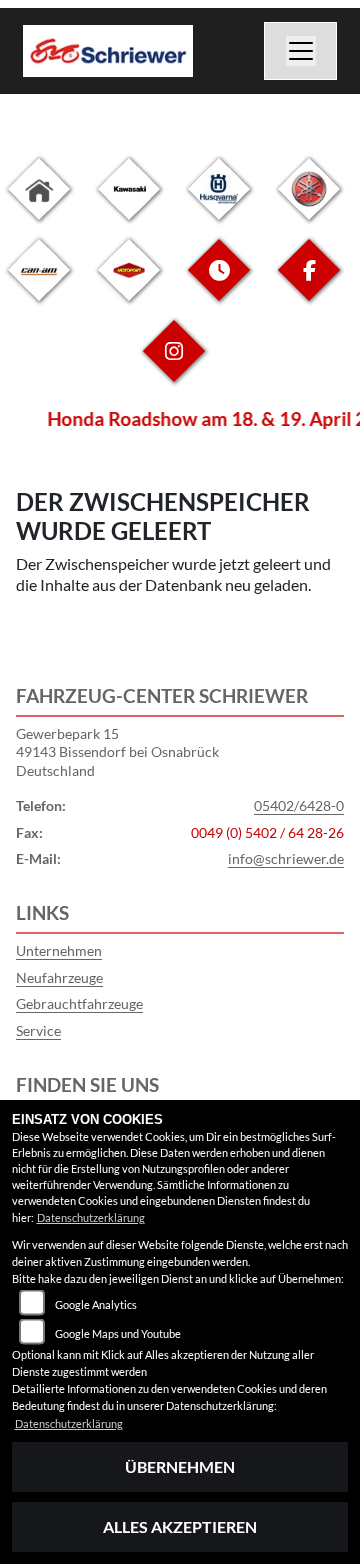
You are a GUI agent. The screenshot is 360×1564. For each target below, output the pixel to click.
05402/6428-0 (299, 805)
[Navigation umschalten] (301, 51)
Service (38, 1030)
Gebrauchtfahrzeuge (79, 1003)
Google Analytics (96, 1304)
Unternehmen (59, 950)
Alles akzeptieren (180, 1526)
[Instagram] (174, 366)
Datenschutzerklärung (91, 1217)
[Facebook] (309, 285)
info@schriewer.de (286, 858)
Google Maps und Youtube (118, 1333)
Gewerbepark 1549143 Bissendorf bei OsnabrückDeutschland (117, 752)
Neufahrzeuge (59, 977)
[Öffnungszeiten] (219, 285)
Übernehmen (180, 1466)
